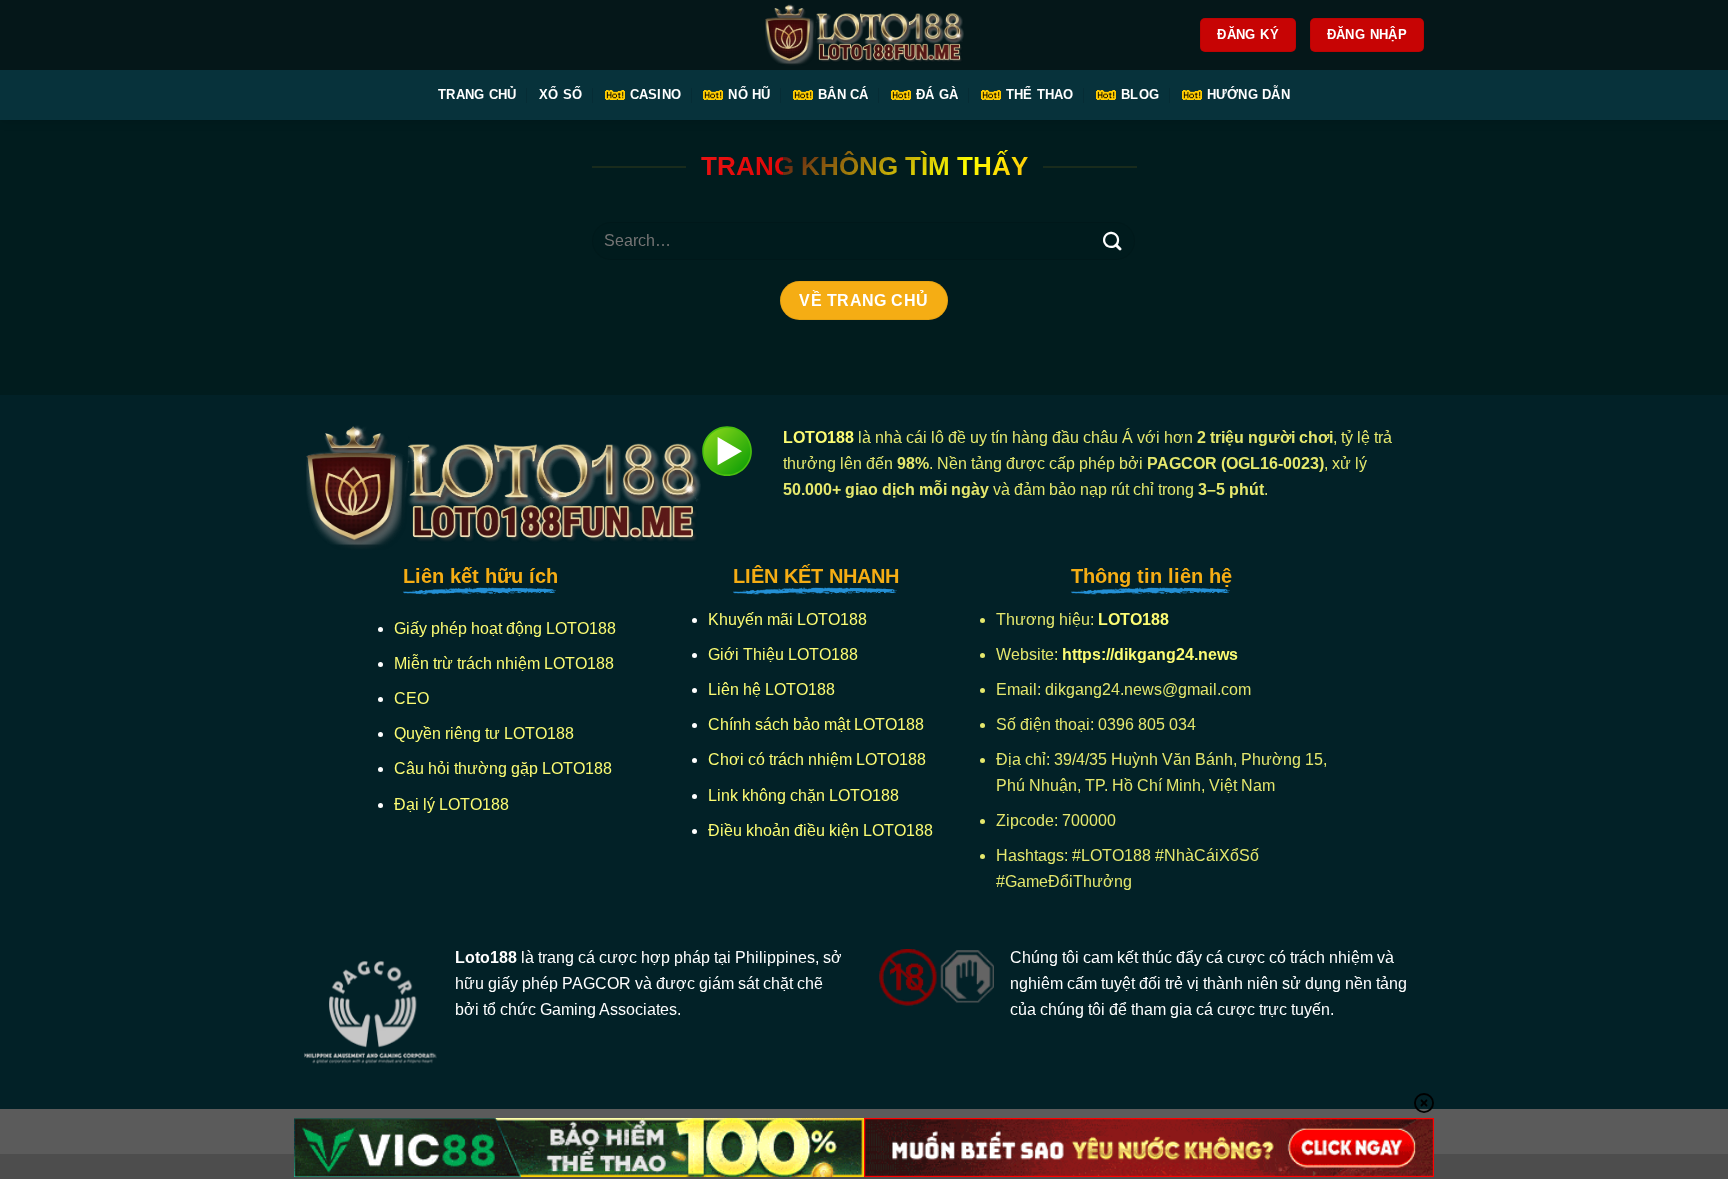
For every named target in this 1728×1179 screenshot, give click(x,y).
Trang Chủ (477, 94)
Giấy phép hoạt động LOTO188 (505, 628)
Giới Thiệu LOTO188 (783, 654)
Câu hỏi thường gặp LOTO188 (503, 768)
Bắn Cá (843, 94)
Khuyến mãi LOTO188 (787, 619)
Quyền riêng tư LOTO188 (484, 733)
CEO (411, 698)
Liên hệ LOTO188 (771, 689)
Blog (1140, 94)
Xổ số (560, 94)
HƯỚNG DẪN (1248, 94)
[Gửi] (1112, 240)
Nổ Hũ (749, 94)
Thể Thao (1040, 94)
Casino (656, 94)
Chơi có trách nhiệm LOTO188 (817, 759)
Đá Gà (937, 94)
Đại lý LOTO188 (451, 804)
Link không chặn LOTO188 (803, 795)
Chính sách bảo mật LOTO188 (816, 724)
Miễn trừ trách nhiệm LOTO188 (504, 663)
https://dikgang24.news (1152, 654)
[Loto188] (864, 35)
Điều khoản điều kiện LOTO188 (820, 830)
